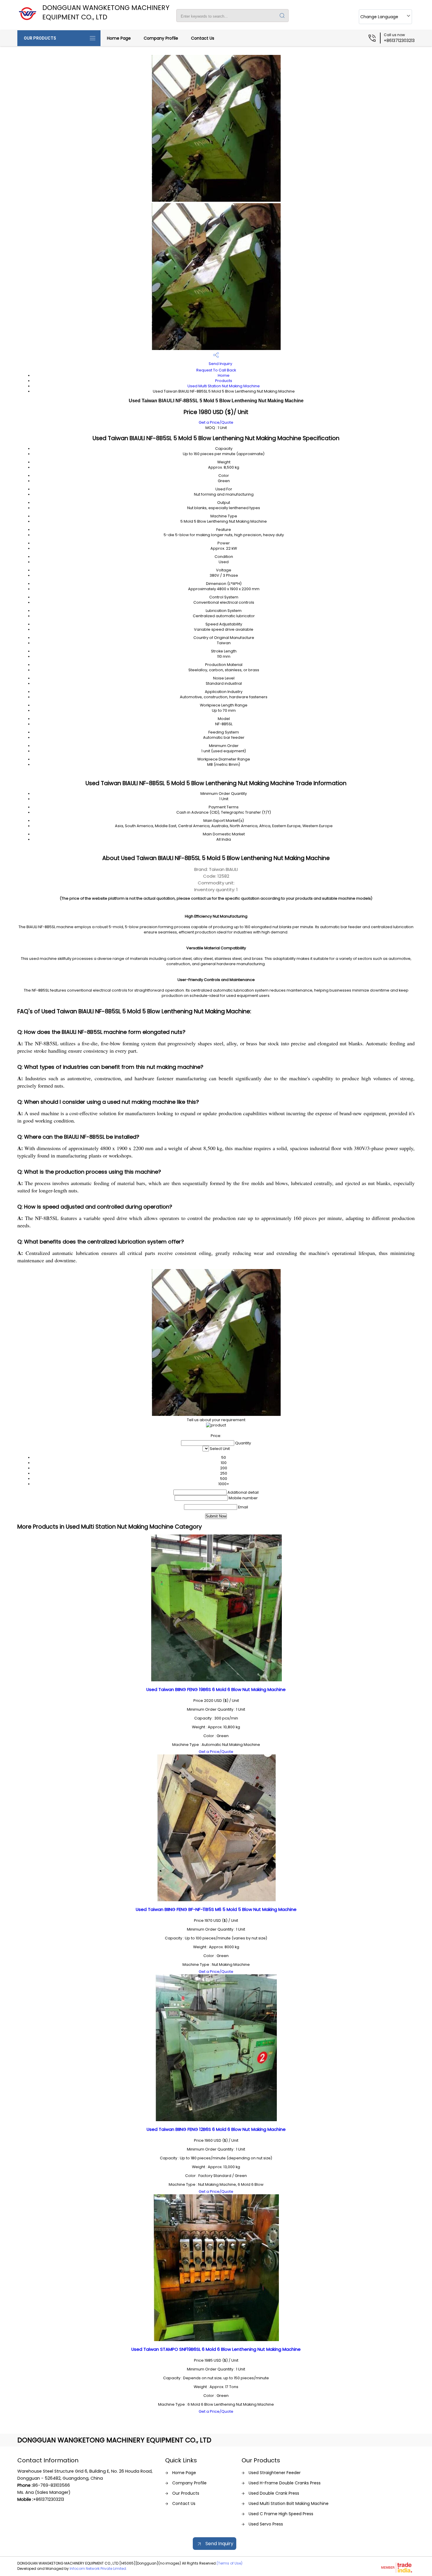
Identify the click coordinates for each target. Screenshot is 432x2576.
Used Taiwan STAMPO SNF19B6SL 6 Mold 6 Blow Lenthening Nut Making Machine (216, 2349)
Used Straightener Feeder (275, 2473)
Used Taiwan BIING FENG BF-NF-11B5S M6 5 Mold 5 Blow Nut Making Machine (216, 1909)
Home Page (119, 38)
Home (224, 375)
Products (224, 381)
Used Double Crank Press (274, 2493)
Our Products (40, 38)
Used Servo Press (266, 2524)
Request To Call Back (216, 370)
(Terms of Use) (230, 2563)
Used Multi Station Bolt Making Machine (289, 2503)
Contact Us (203, 38)
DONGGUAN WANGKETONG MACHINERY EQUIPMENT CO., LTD (106, 12)
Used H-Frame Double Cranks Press (285, 2483)
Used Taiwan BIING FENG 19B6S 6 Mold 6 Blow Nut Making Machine (216, 1689)
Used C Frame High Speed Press (281, 2514)
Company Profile (161, 38)
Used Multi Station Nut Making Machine (224, 386)
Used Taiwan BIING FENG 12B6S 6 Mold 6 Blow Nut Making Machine (216, 2129)
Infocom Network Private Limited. (98, 2569)
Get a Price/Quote (216, 422)
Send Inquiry (220, 364)
